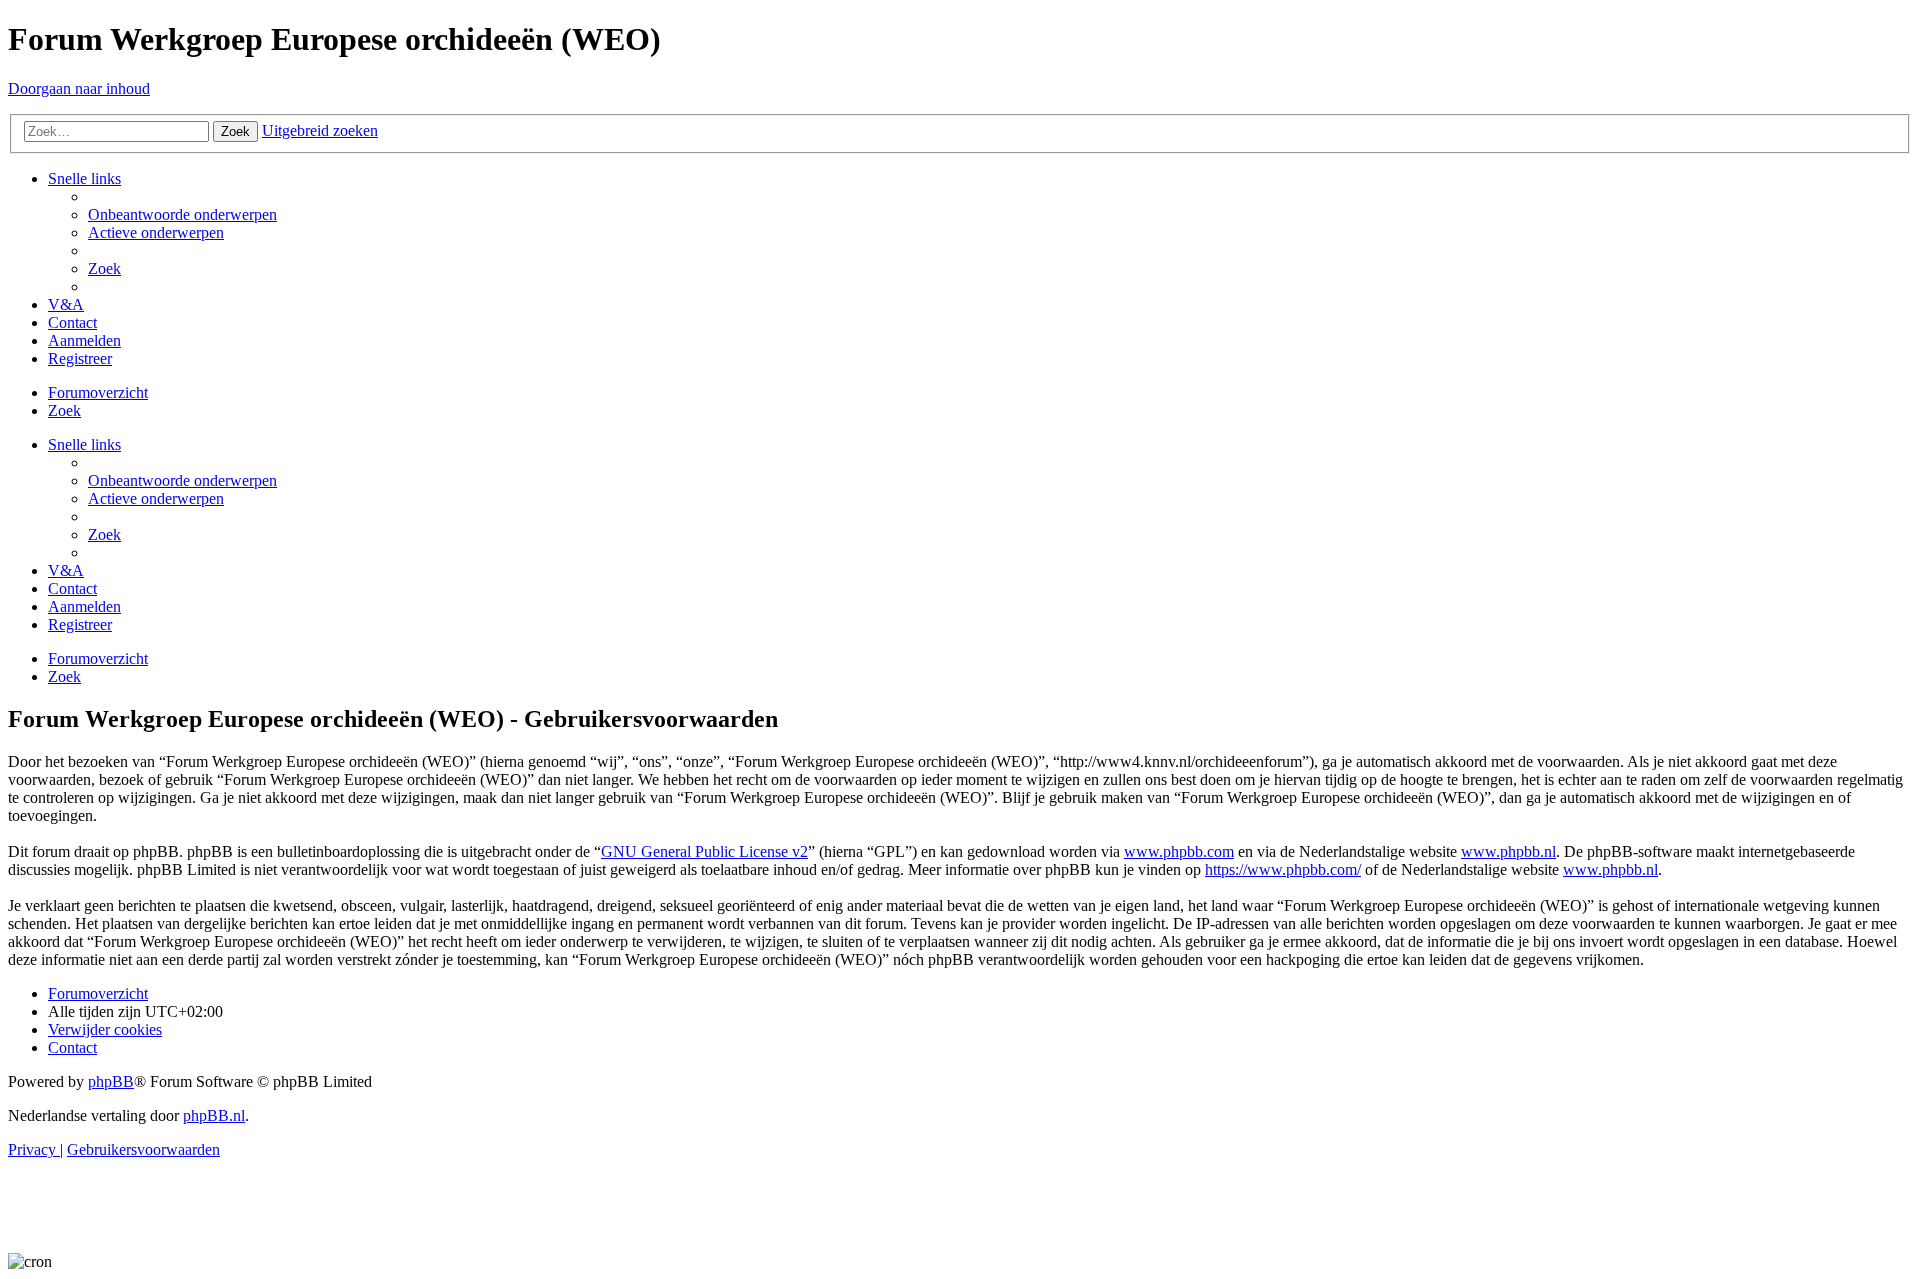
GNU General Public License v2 (704, 851)
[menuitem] (182, 214)
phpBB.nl (214, 1115)
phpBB (111, 1081)
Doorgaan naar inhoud (79, 88)
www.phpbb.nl (1508, 851)
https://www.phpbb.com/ (1283, 869)
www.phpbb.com (1179, 851)
